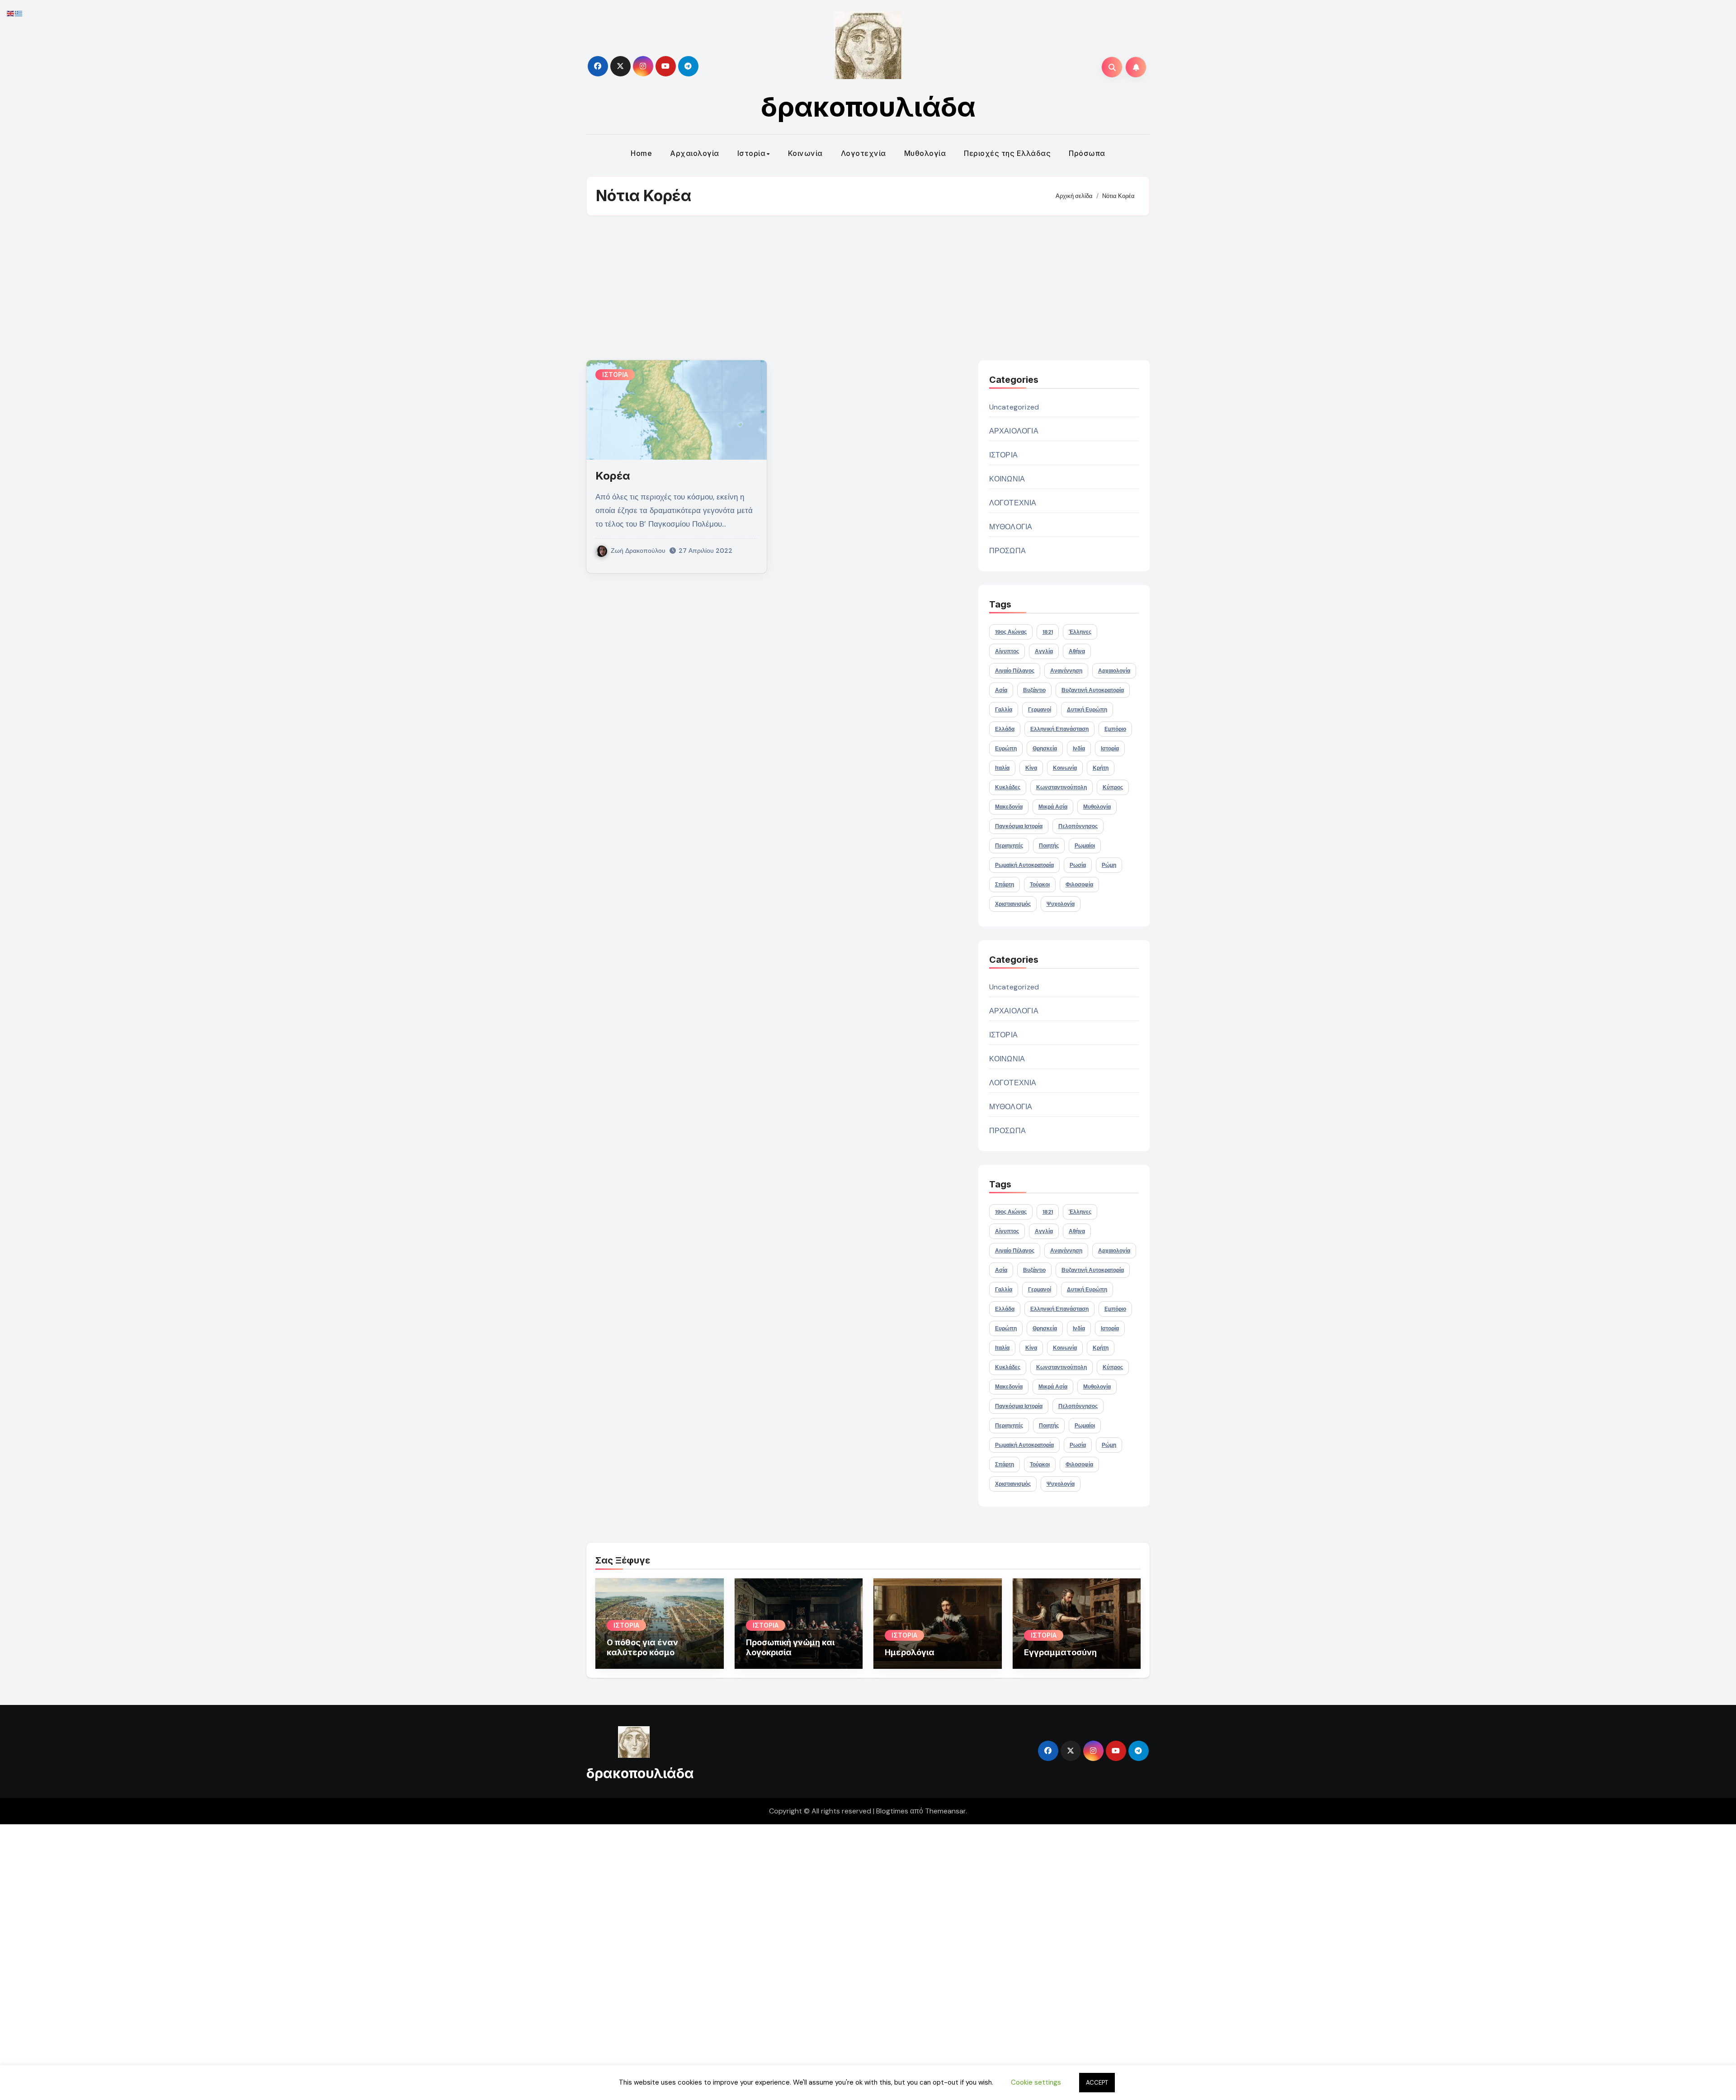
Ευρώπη (1006, 749)
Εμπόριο (1115, 729)
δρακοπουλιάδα (868, 107)
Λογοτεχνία (863, 153)
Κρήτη (1101, 768)
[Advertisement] (868, 288)
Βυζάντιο (1034, 690)
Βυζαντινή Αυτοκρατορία (1093, 690)
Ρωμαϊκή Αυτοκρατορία (1024, 865)
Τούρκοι (1040, 885)
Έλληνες (1080, 632)
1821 (1048, 632)
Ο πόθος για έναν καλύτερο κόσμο (642, 1647)
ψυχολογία (1061, 904)
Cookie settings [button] (1036, 2082)
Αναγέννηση (1066, 671)
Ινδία (1079, 749)
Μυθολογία (925, 153)
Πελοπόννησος (1078, 826)
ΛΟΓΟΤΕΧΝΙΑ (1013, 503)
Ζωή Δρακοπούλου (638, 551)
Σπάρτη (1005, 885)
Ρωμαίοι (1085, 846)
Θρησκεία (1045, 749)
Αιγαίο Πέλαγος (1015, 671)
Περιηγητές (1009, 846)
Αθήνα (1077, 651)
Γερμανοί (1040, 710)
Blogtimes (892, 1811)
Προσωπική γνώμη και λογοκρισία (790, 1647)
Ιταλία (1002, 768)
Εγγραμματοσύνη (1060, 1652)
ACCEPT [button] (1097, 2083)
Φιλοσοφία (1079, 885)
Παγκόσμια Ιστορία (1019, 826)
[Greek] (19, 13)
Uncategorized (1014, 407)
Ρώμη (1109, 865)
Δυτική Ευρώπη (1087, 710)
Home (641, 153)
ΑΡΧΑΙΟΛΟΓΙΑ (1014, 431)
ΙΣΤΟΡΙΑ (615, 374)
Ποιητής (1049, 846)
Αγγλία (1044, 651)
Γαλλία (1004, 710)
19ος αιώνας (1011, 632)
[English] (11, 13)
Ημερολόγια (910, 1652)
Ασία (1001, 690)
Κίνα (1031, 768)
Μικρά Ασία (1053, 807)
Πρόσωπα (1087, 153)
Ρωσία (1078, 865)
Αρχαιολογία (695, 153)
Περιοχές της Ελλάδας (1007, 153)
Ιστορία (752, 153)
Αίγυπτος (1007, 651)
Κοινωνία (805, 153)
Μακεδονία (1009, 807)
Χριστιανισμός (1013, 904)
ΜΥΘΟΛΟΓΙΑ (1011, 527)
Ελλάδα (1005, 729)
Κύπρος (1113, 787)
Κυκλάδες (1008, 787)
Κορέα (613, 476)
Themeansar (945, 1811)
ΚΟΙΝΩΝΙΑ (1007, 479)
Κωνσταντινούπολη (1061, 787)
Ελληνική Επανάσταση (1059, 729)
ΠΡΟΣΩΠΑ (1007, 551)
